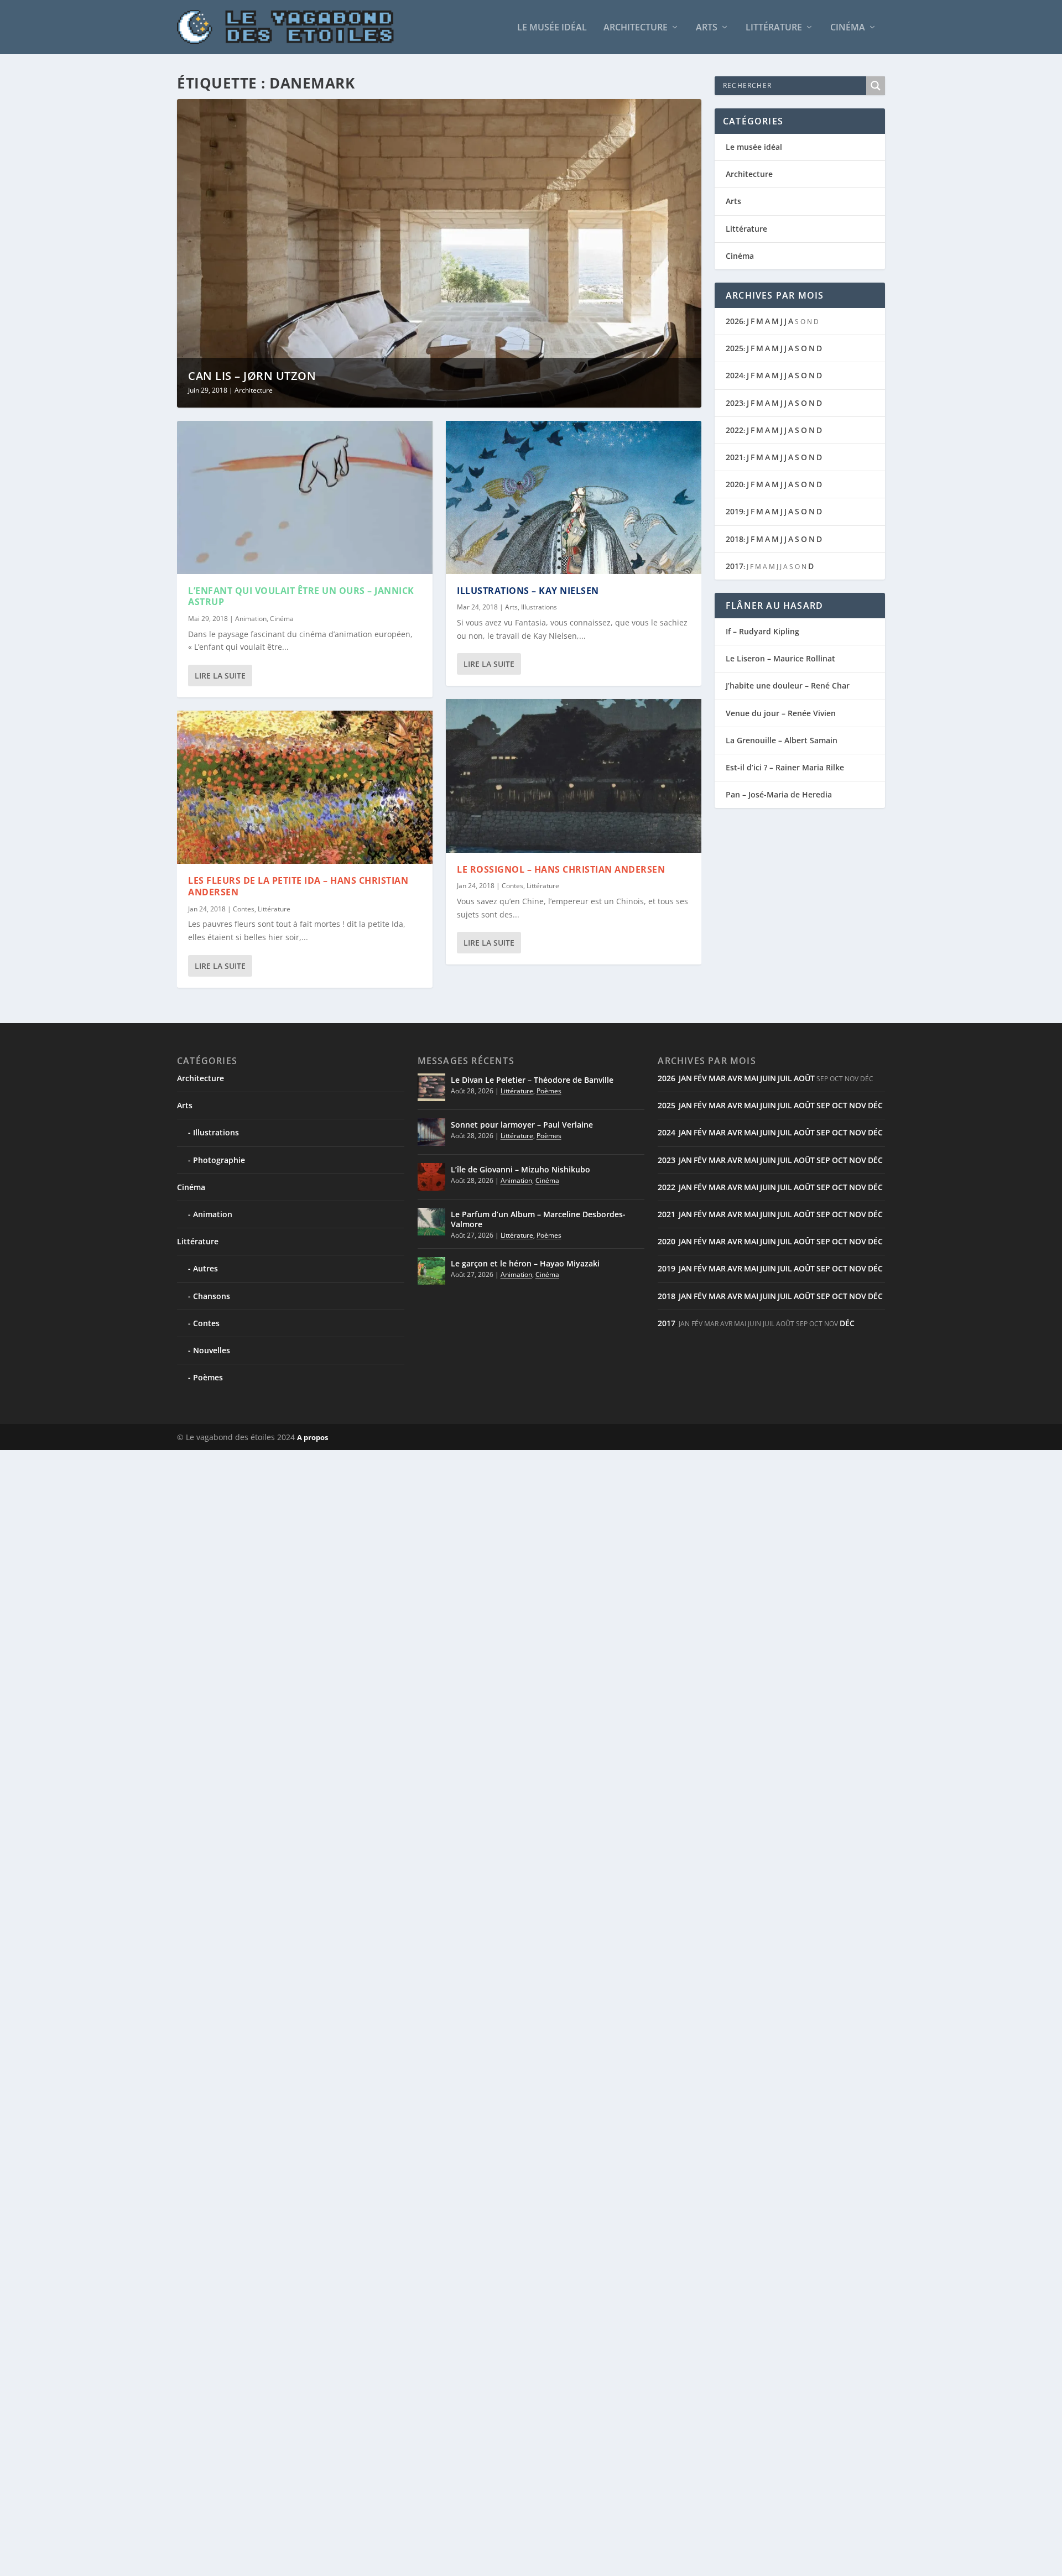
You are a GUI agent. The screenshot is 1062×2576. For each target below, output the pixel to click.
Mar (717, 1078)
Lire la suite (220, 676)
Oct (840, 1105)
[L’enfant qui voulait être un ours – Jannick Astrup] (305, 497)
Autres (205, 1268)
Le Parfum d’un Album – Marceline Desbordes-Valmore (538, 1219)
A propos (313, 1437)
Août (804, 1078)
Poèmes (208, 1377)
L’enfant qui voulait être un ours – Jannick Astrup (301, 596)
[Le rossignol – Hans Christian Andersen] (574, 776)
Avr (735, 1078)
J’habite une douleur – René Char (788, 685)
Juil (785, 1078)
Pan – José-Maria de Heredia (779, 794)
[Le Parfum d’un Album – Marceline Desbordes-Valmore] (431, 1222)
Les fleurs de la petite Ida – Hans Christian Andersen (298, 886)
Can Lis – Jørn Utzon (252, 376)
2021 (735, 457)
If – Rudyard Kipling (762, 631)
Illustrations (539, 607)
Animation (251, 619)
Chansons (212, 1296)
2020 (735, 484)
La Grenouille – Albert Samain (782, 740)
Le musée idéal (552, 28)
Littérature (774, 28)
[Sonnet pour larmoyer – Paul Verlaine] (431, 1132)
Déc (875, 1105)
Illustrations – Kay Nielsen (528, 591)
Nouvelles (212, 1350)
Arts (707, 28)
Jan (685, 1078)
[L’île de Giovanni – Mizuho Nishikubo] (431, 1177)
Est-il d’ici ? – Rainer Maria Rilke (785, 767)
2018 (735, 539)
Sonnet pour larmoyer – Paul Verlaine (522, 1125)
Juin (768, 1078)
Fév (700, 1078)
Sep (823, 1105)
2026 (735, 321)
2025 (735, 348)
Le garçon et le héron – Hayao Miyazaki (525, 1263)
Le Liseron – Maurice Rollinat (780, 658)
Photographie (219, 1160)
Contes (244, 909)
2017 (735, 566)
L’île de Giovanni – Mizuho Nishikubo (520, 1169)
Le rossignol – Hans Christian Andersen (561, 869)
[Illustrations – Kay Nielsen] (574, 497)
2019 (735, 511)
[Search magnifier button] (876, 86)
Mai (751, 1078)
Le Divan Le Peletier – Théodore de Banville (532, 1080)
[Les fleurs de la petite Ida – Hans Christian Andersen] (305, 787)
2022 (735, 430)
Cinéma (848, 28)
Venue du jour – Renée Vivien (781, 713)
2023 (735, 403)
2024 (735, 375)
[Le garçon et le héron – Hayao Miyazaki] (431, 1271)
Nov (858, 1105)
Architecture (636, 28)
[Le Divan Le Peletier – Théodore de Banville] (431, 1087)
